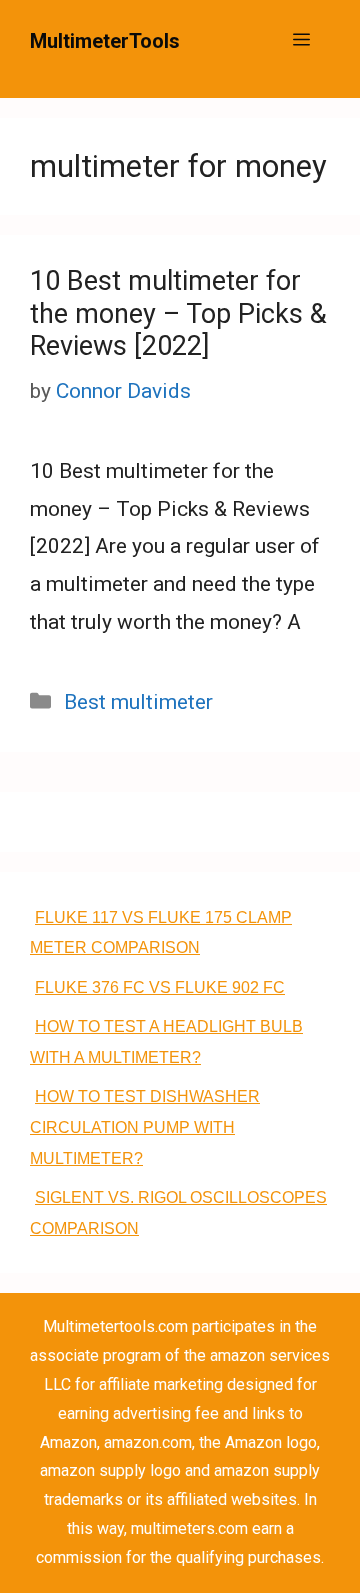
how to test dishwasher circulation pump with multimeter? (145, 1127)
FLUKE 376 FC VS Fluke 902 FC (160, 987)
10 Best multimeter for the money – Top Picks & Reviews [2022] (178, 313)
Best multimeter (138, 702)
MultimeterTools (105, 41)
